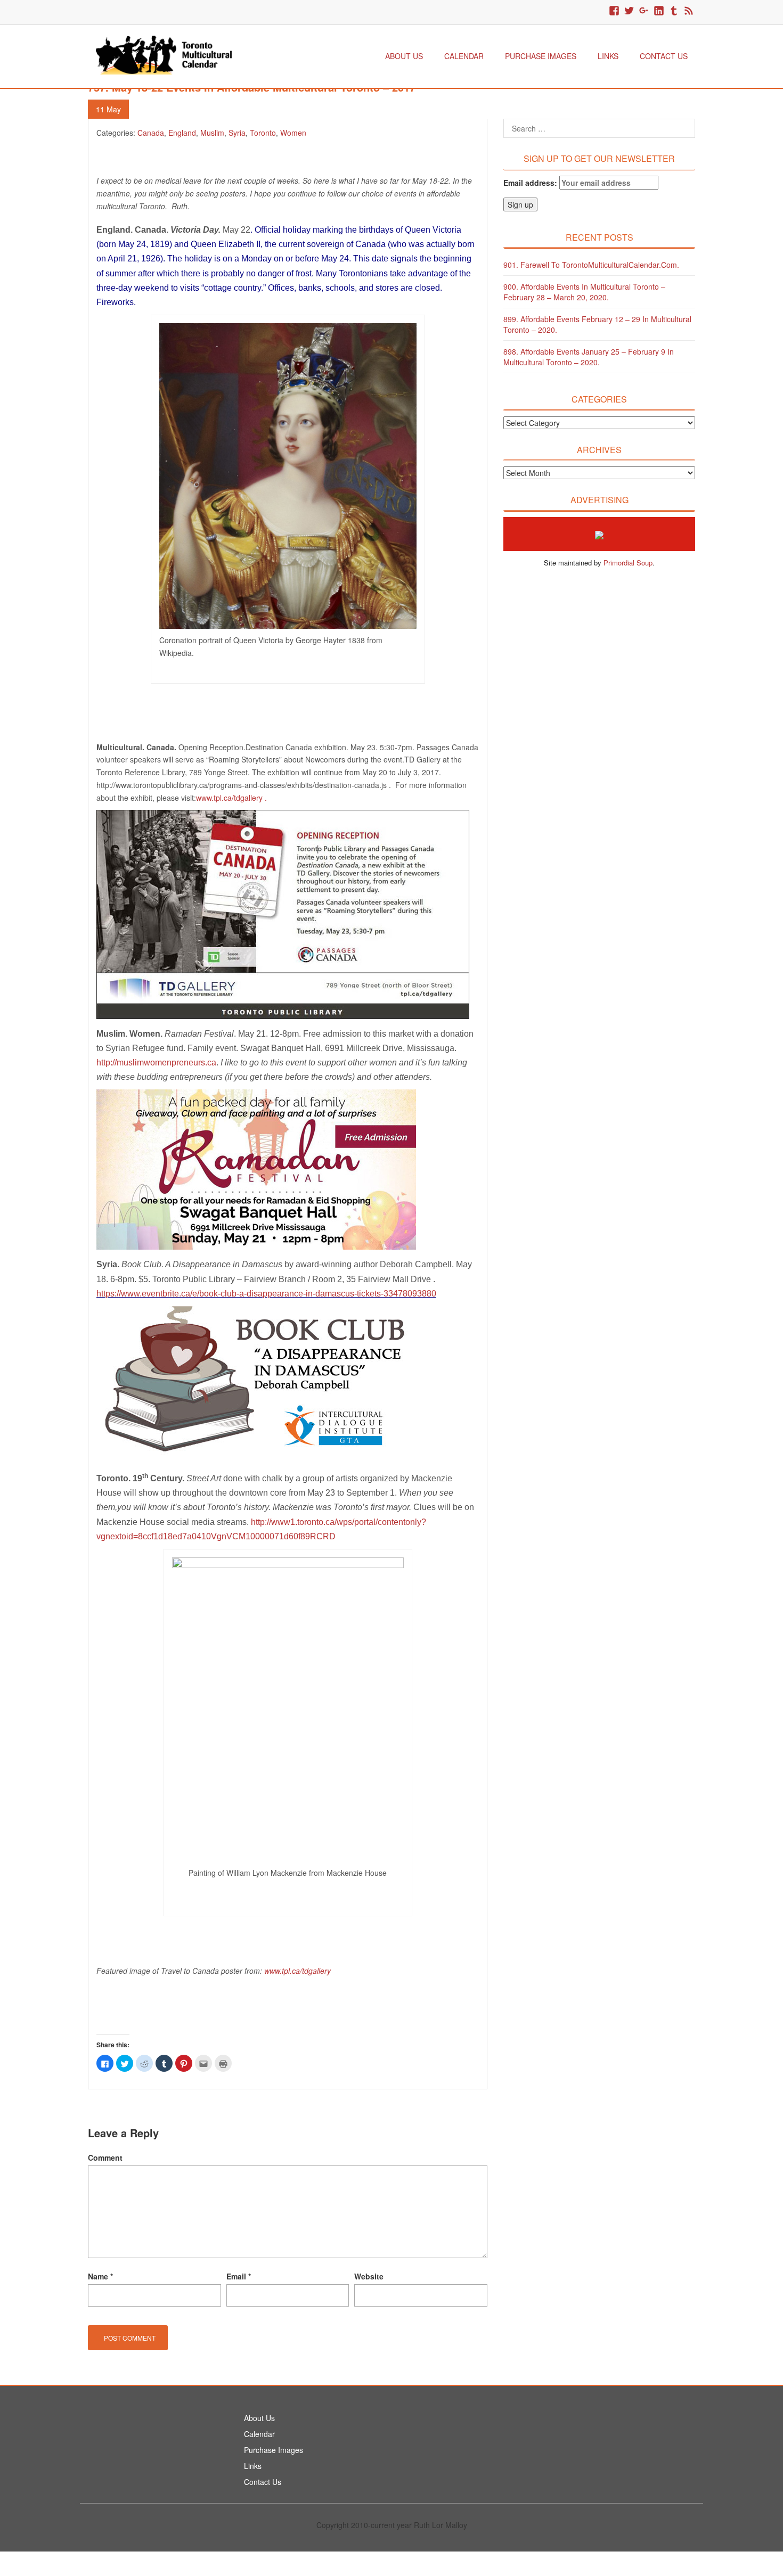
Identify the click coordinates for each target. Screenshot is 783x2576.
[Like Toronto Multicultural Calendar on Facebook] (614, 11)
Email (239, 2276)
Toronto (263, 133)
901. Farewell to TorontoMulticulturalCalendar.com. (591, 265)
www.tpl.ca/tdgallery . (231, 798)
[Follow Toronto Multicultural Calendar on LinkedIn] (659, 11)
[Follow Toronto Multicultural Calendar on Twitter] (629, 11)
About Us (404, 56)
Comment (105, 2157)
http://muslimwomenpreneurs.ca (156, 1063)
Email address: (531, 183)
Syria (237, 133)
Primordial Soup (628, 563)
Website (369, 2276)
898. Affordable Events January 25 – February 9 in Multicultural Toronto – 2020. (589, 357)
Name (100, 2276)
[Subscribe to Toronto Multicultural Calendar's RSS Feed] (689, 11)
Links (608, 56)
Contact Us (664, 56)
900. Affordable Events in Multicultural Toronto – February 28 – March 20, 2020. (584, 292)
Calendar (464, 56)
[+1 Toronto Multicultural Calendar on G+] (644, 11)
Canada (151, 133)
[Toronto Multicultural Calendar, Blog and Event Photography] (164, 54)
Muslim (212, 133)
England (182, 133)
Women (293, 133)
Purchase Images (541, 56)
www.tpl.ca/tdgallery (297, 1971)
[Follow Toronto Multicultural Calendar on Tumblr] (674, 11)
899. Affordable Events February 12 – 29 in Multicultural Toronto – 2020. (597, 324)
